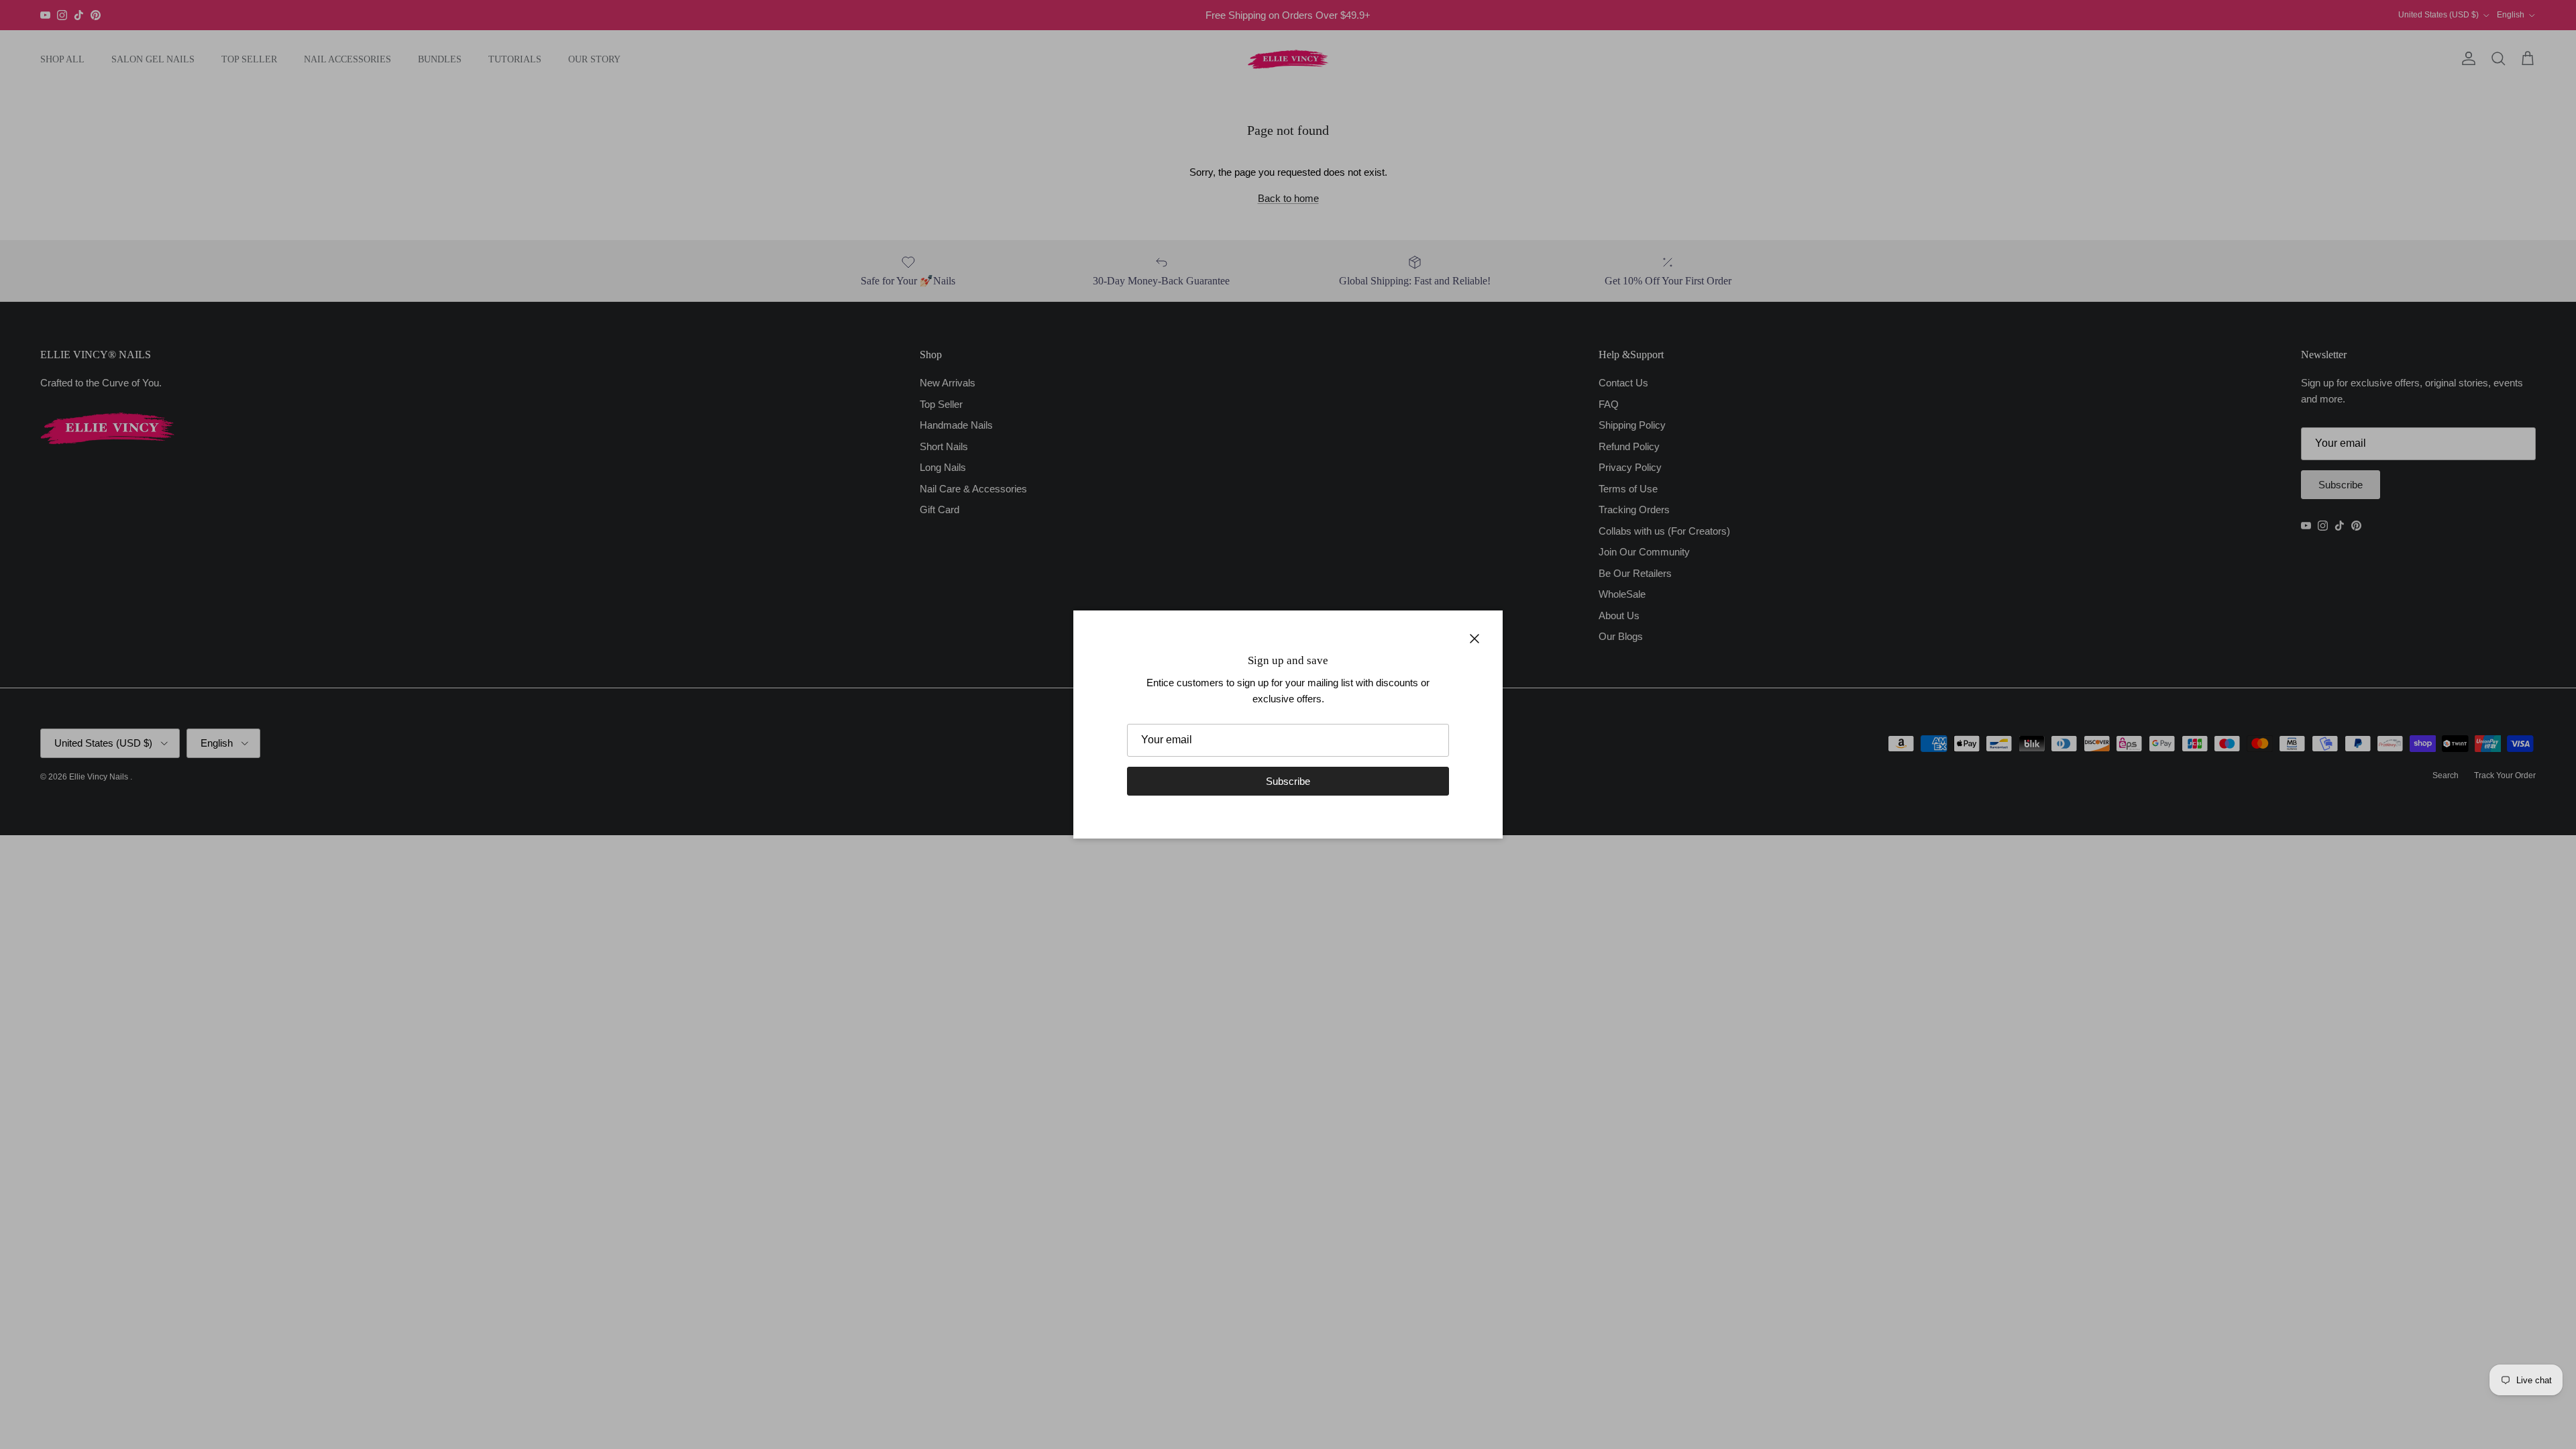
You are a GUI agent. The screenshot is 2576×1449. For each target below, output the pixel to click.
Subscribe (1288, 781)
